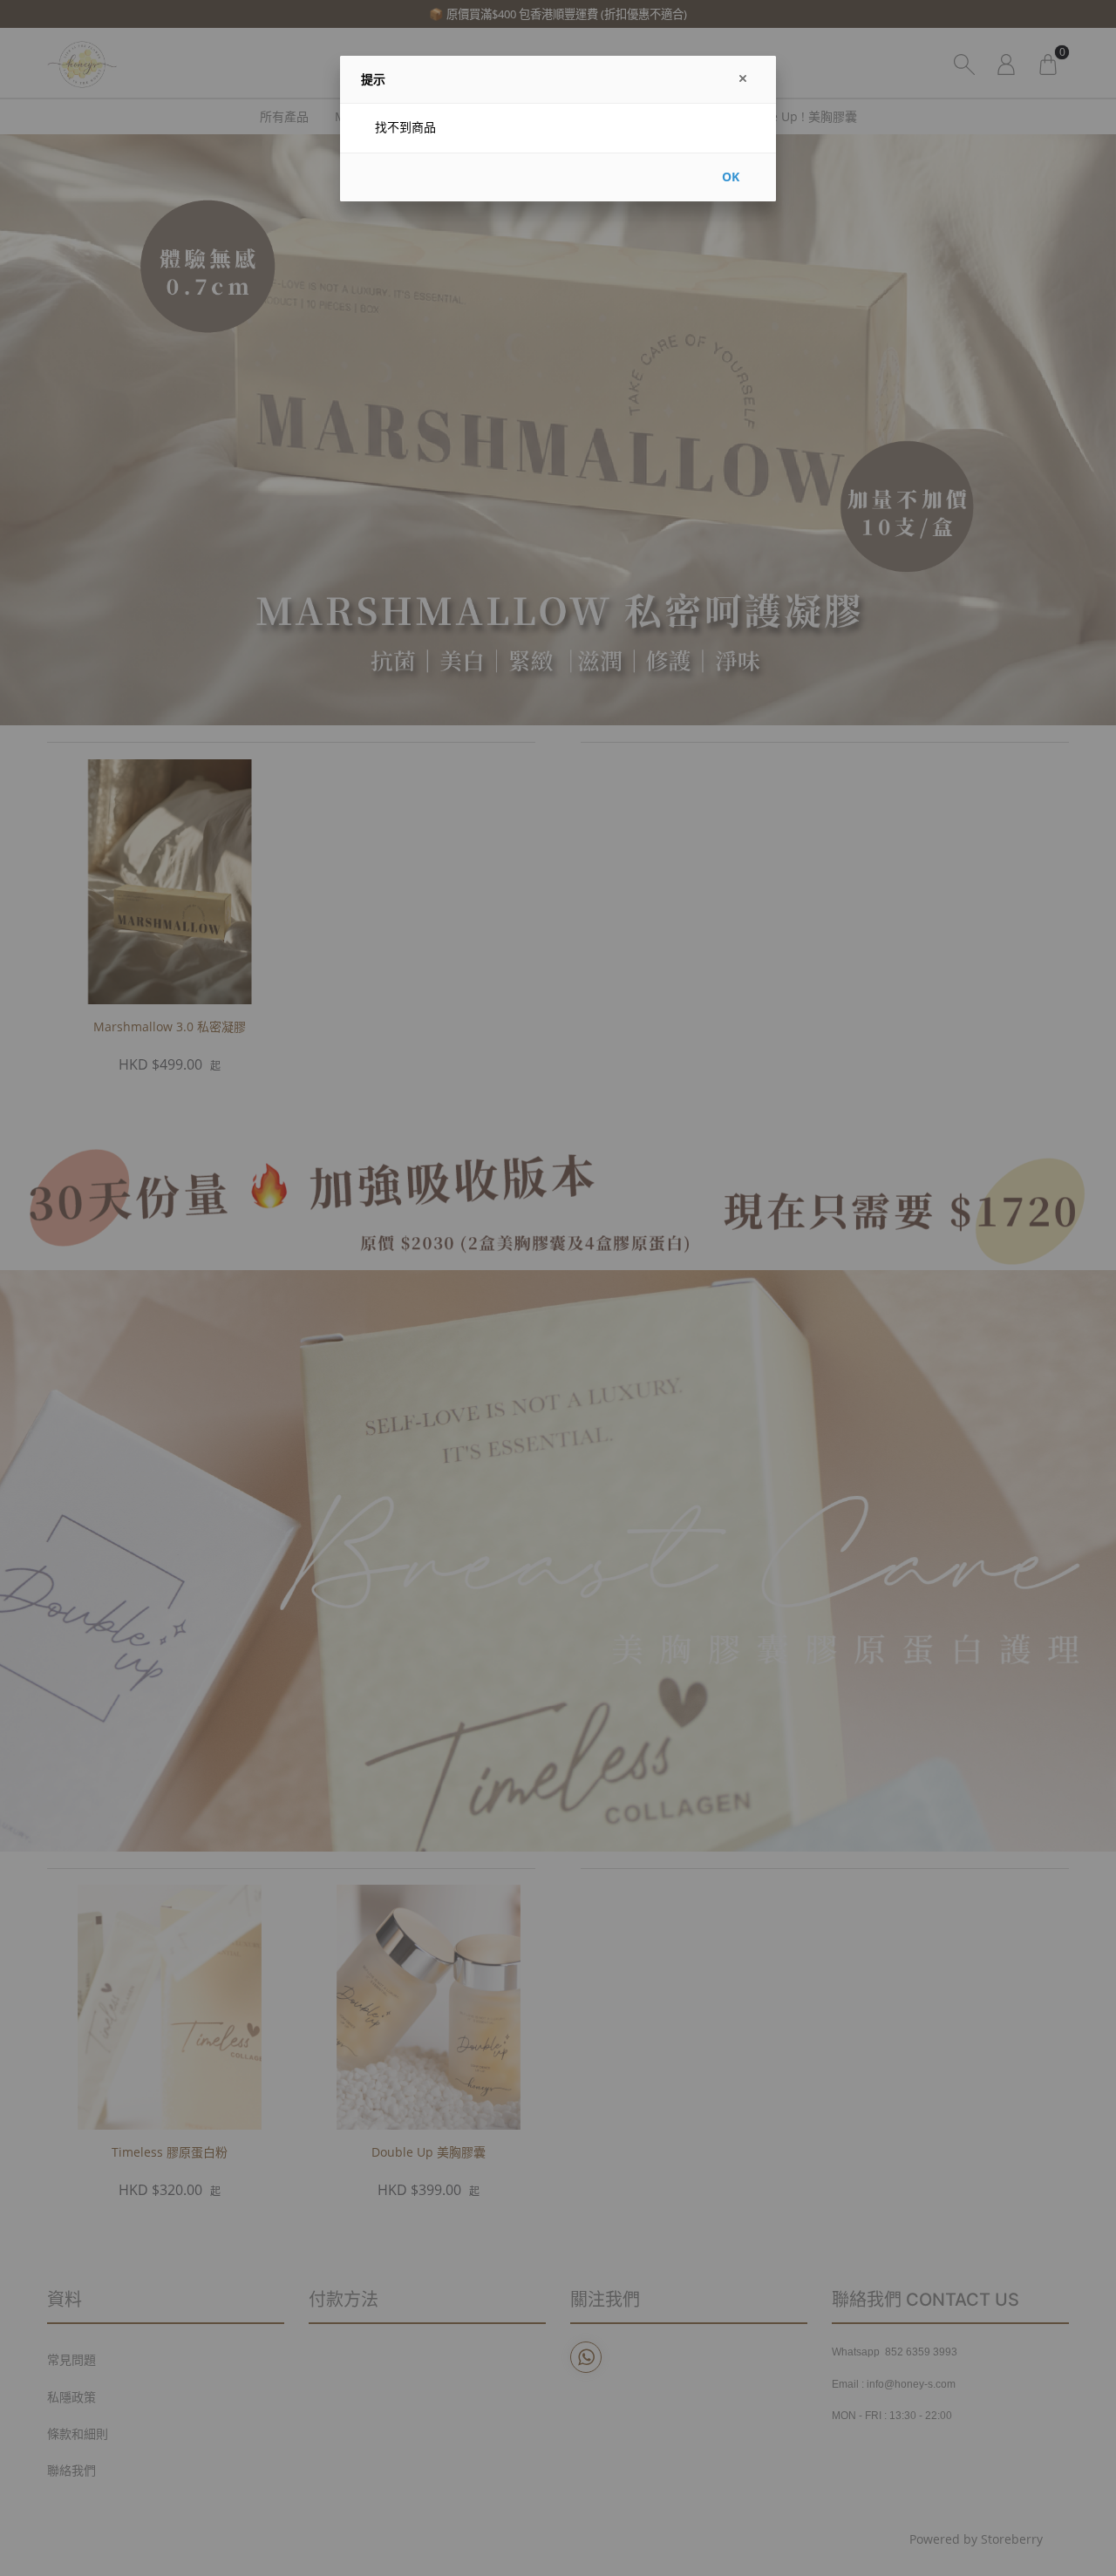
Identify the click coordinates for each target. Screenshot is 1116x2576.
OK (731, 177)
